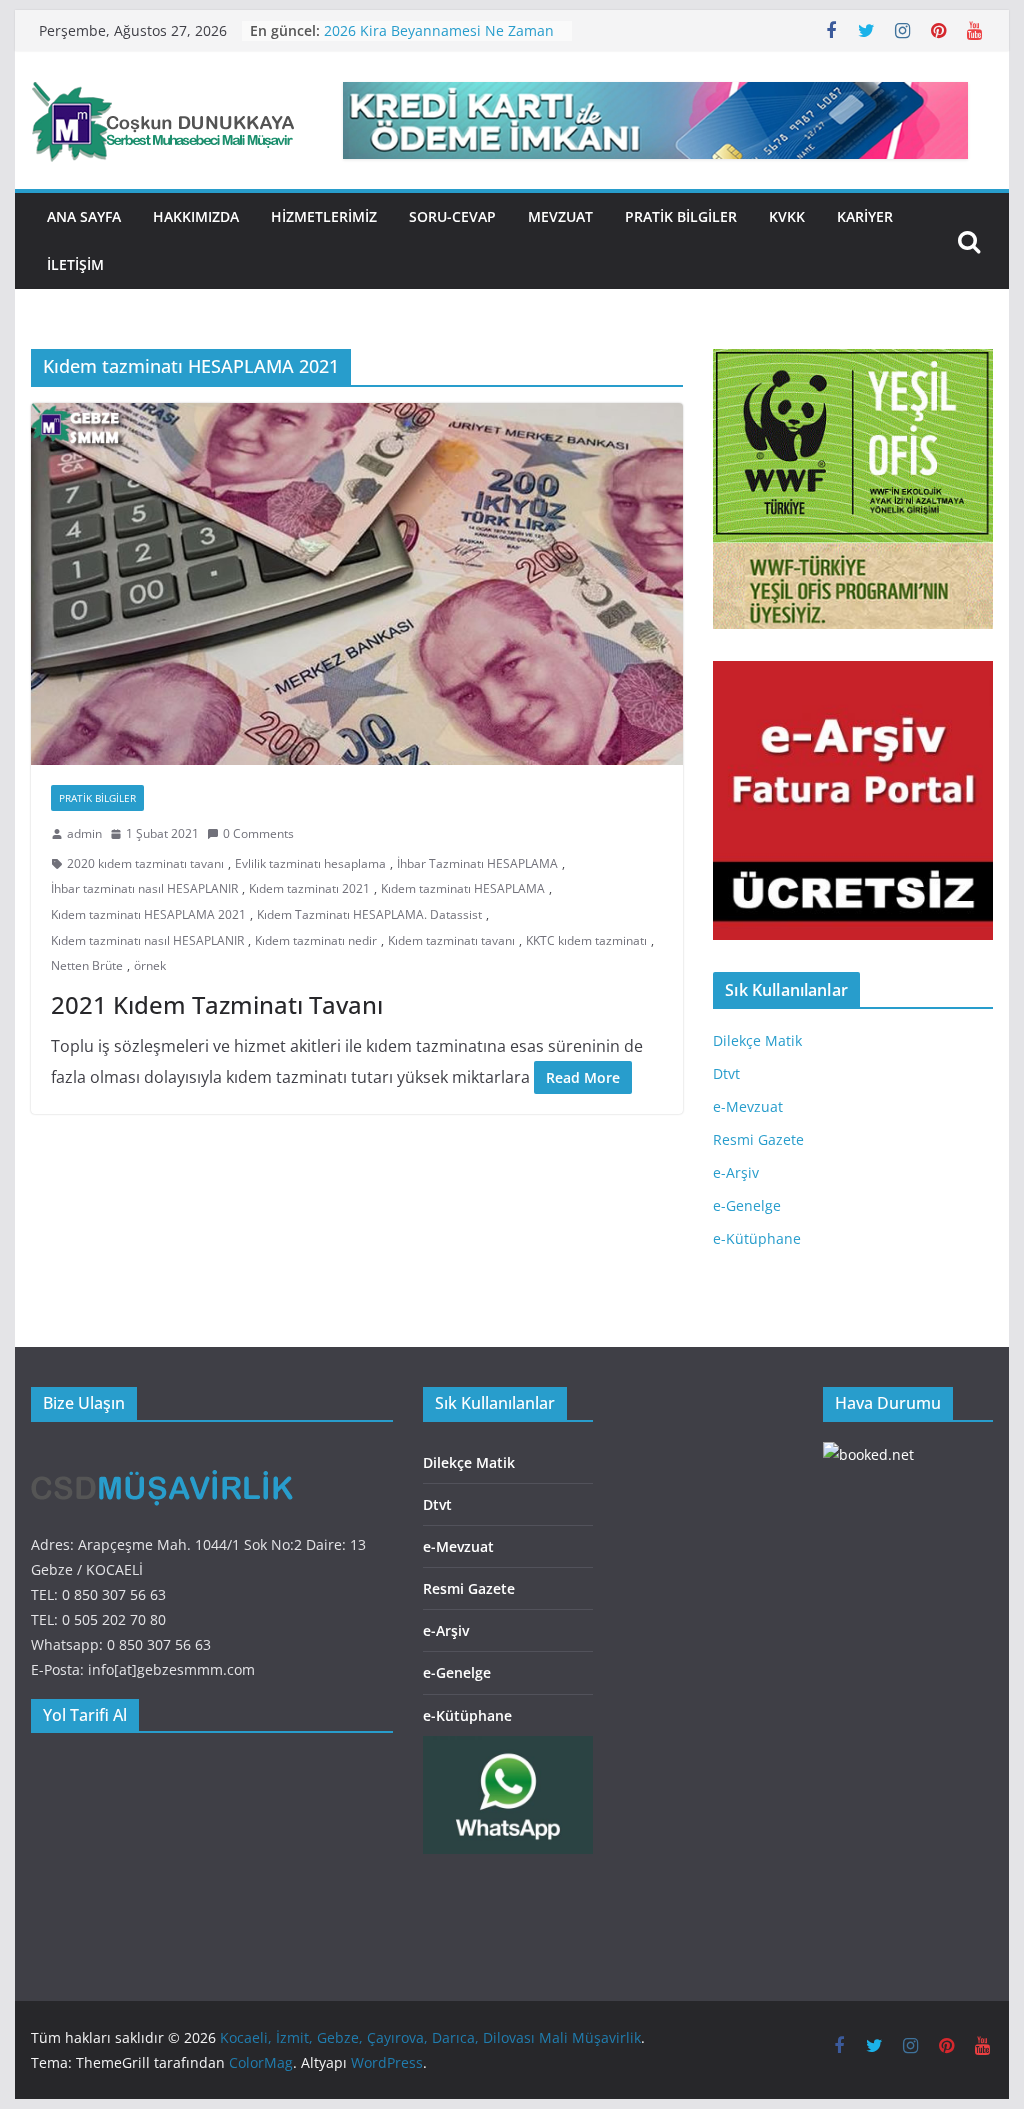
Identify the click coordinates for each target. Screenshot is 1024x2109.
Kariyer (865, 216)
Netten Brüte (87, 965)
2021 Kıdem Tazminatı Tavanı (217, 1004)
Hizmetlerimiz (324, 216)
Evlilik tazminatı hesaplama (310, 863)
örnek (150, 965)
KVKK (787, 216)
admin (84, 833)
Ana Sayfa (84, 216)
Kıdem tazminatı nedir (316, 940)
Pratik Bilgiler (681, 216)
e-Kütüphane (757, 1238)
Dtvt (726, 1073)
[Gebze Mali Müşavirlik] (163, 1454)
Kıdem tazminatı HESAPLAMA (463, 888)
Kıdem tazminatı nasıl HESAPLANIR (147, 940)
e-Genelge (747, 1205)
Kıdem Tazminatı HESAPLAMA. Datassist (369, 914)
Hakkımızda (196, 216)
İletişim (75, 264)
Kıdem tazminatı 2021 (309, 888)
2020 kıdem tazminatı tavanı (145, 863)
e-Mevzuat (748, 1106)
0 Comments (258, 833)
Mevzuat (560, 216)
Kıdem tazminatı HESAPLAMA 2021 (148, 914)
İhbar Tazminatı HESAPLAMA (477, 863)
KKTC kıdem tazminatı (586, 940)
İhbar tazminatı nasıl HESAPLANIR (144, 888)
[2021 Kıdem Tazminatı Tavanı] (357, 584)
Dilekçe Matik (757, 1040)
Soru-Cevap (452, 216)
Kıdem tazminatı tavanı (451, 940)
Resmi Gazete (758, 1139)
